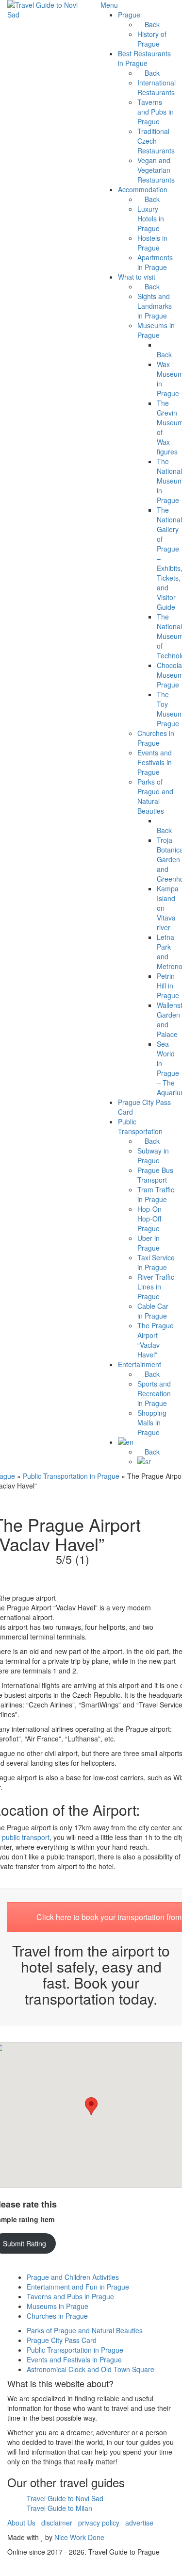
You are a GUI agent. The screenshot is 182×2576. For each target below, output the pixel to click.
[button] (91, 2106)
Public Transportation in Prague (71, 1476)
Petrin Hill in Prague (168, 986)
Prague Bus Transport (155, 1175)
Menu (108, 5)
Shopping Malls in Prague (152, 1422)
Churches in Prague (156, 738)
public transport (26, 1837)
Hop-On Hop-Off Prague (149, 1219)
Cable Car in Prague (153, 1311)
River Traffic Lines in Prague (156, 1287)
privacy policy (99, 2523)
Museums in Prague (156, 330)
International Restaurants (157, 87)
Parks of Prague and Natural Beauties (155, 796)
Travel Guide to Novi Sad (65, 2498)
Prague (129, 15)
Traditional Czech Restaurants (156, 141)
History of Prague (152, 39)
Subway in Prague (153, 1155)
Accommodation (143, 189)
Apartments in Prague (155, 262)
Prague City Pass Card (62, 2340)
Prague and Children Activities (73, 2277)
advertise (139, 2523)
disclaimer (57, 2523)
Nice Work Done (79, 2537)
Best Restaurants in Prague (144, 58)
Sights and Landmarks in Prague (155, 306)
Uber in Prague (149, 1243)
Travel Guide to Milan (59, 2508)
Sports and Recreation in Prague (154, 1393)
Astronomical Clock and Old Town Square (91, 2369)
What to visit (137, 277)
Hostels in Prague (152, 243)
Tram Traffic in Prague (156, 1194)
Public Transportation (140, 1126)
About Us (21, 2523)
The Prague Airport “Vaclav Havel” (156, 1340)
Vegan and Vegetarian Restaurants (156, 170)
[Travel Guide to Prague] (46, 10)
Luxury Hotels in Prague (151, 218)
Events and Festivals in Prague (155, 762)
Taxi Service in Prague (156, 1262)
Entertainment (140, 1364)
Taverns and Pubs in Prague (156, 112)
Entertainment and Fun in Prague (78, 2287)
